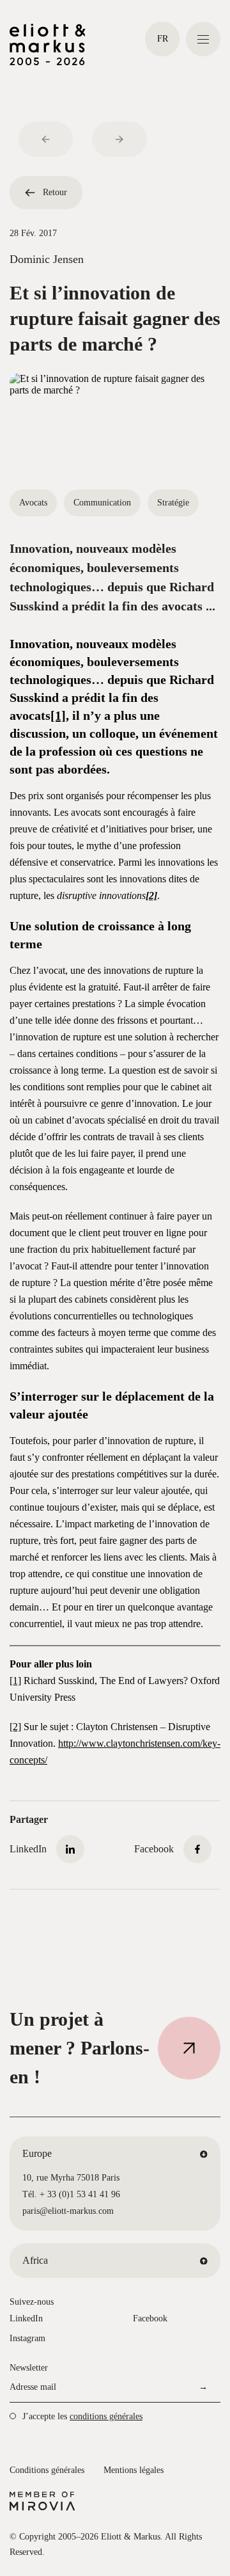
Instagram (27, 2338)
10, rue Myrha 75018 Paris (71, 2178)
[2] (15, 1727)
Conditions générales (47, 2470)
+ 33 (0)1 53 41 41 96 (80, 2194)
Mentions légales (134, 2470)
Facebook (150, 2318)
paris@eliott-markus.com (68, 2211)
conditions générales (106, 2416)
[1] (58, 715)
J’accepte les (82, 2416)
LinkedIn (26, 2318)
